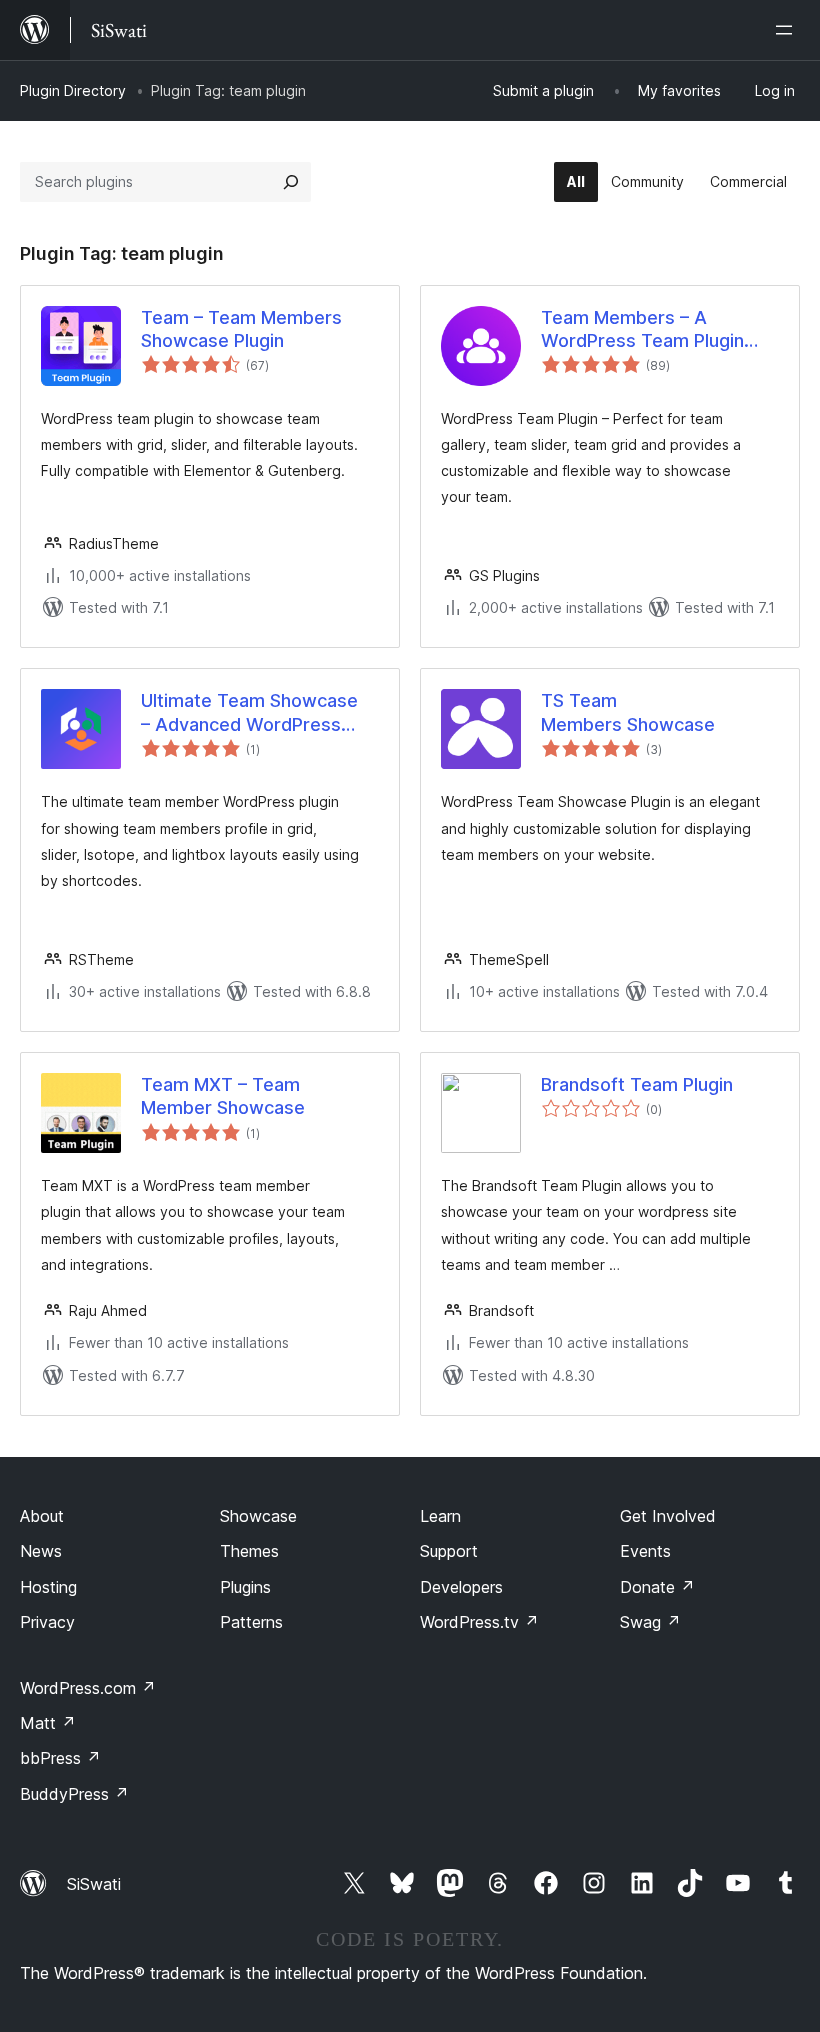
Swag (650, 1622)
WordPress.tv (479, 1622)
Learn (440, 1516)
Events (645, 1551)
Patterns (251, 1622)
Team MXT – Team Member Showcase (223, 1096)
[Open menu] (788, 30)
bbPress (60, 1758)
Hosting (48, 1587)
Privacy (47, 1622)
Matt (48, 1723)
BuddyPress (74, 1794)
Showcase (258, 1516)
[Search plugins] (291, 182)
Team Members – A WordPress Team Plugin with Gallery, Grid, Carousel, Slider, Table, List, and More (658, 330)
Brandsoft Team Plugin (637, 1084)
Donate (657, 1587)
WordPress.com (88, 1688)
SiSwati (94, 1884)
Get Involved (668, 1516)
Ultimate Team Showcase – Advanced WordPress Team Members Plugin (249, 713)
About (42, 1516)
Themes (249, 1551)
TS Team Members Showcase (628, 712)
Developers (461, 1587)
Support (449, 1551)
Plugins (245, 1587)
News (41, 1551)
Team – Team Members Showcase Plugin (241, 329)
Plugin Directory (73, 90)
